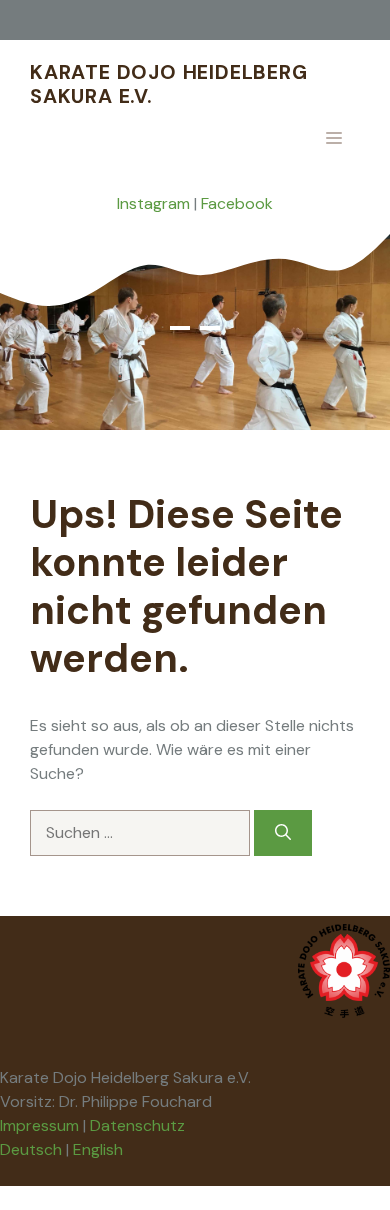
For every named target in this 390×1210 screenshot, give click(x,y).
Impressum (39, 1125)
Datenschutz (137, 1125)
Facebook (237, 203)
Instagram (153, 203)
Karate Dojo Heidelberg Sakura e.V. (169, 84)
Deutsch (31, 1149)
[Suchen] (283, 833)
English (98, 1149)
